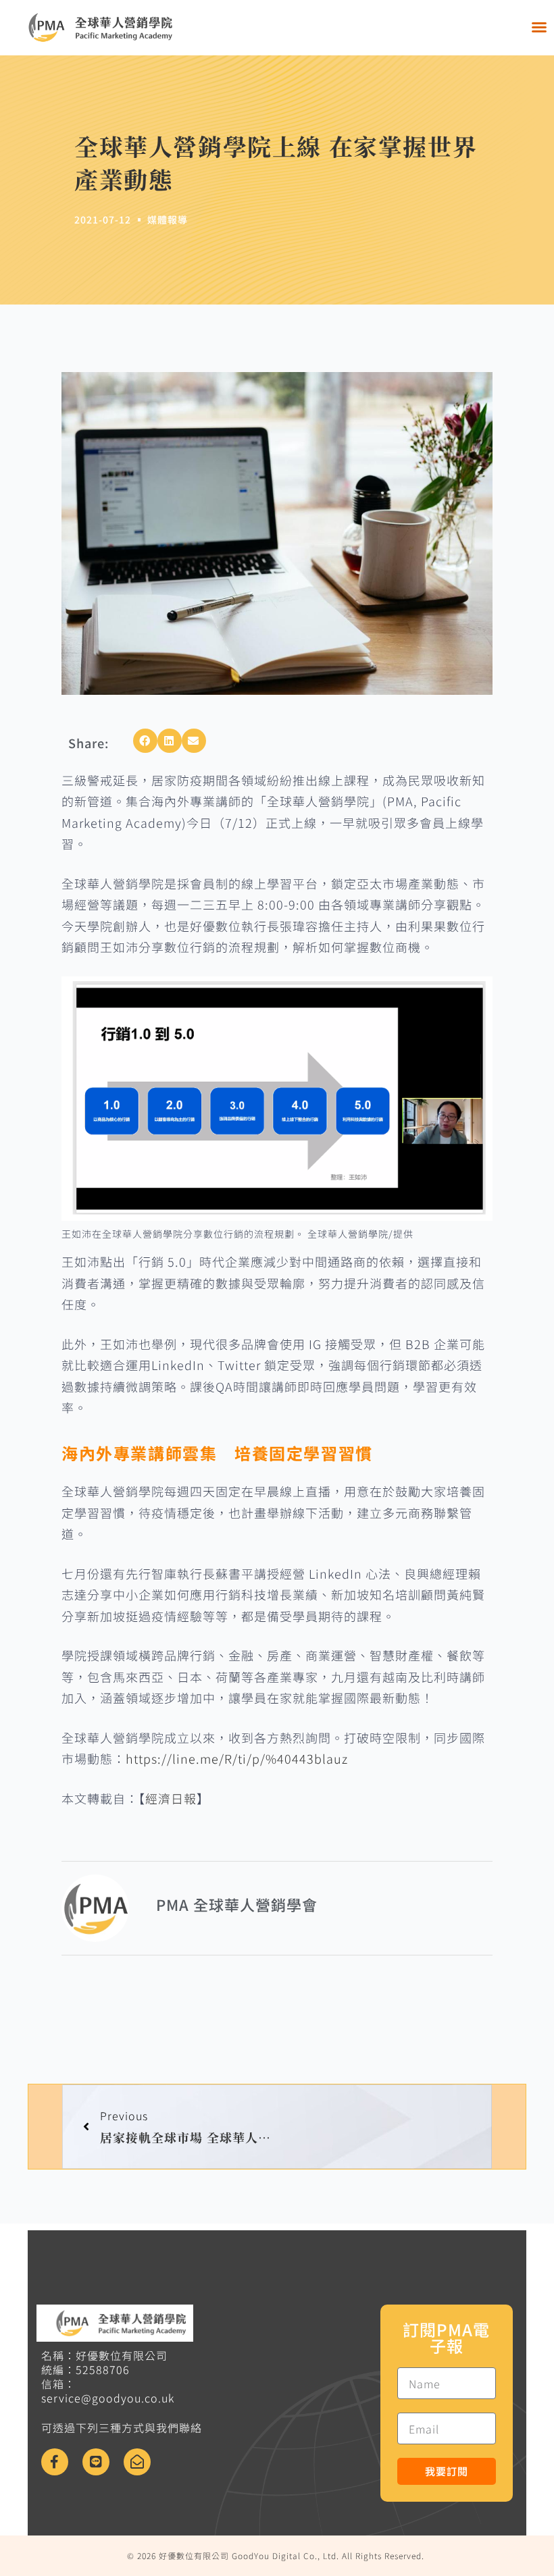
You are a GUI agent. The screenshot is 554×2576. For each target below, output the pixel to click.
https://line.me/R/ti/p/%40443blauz (237, 1758)
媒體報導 (168, 219)
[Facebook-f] (55, 2462)
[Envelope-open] (137, 2462)
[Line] (96, 2462)
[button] (539, 27)
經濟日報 (171, 1798)
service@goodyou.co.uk (108, 2398)
